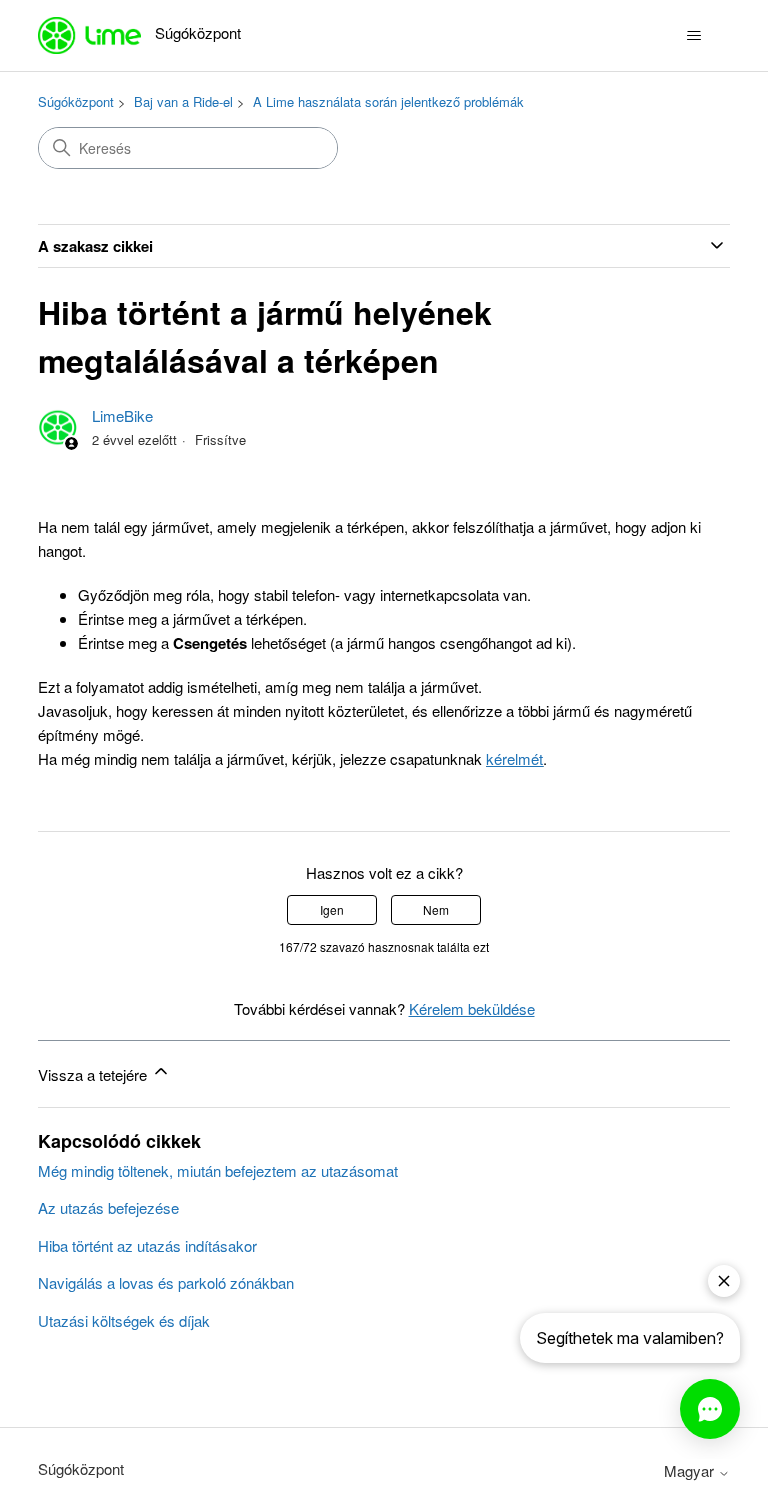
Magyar (691, 1470)
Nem (436, 909)
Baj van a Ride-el (183, 101)
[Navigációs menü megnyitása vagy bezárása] (694, 36)
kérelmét (514, 758)
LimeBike (122, 415)
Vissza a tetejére (94, 1074)
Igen (332, 909)
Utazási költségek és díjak (124, 1320)
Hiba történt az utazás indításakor (147, 1245)
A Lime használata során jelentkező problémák (388, 101)
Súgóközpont (76, 101)
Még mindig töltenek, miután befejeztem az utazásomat (218, 1170)
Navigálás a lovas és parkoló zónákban (166, 1282)
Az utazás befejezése (108, 1207)
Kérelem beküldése (472, 1008)
